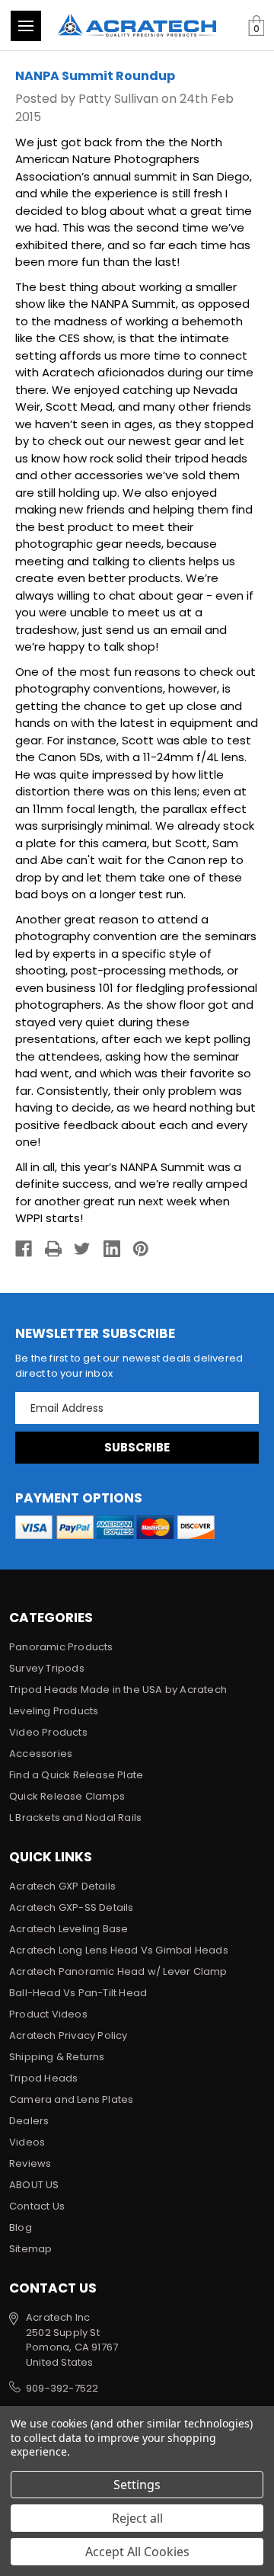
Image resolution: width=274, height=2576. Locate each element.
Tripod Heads (43, 2078)
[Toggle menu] (26, 26)
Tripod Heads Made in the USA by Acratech (118, 1690)
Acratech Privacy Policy (68, 2035)
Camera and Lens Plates (71, 2099)
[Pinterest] (141, 1249)
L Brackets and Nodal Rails (75, 1818)
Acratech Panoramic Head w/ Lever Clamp (118, 1971)
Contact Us (37, 2206)
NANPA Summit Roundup (95, 76)
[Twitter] (82, 1249)
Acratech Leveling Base (68, 1929)
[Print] (53, 1249)
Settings (137, 2485)
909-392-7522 (62, 2388)
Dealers (29, 2121)
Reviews (30, 2163)
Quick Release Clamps (67, 1796)
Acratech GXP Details (62, 1886)
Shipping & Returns (57, 2057)
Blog (21, 2227)
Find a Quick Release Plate (76, 1775)
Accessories (41, 1754)
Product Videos (48, 2014)
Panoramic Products (61, 1647)
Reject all (137, 2518)
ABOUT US (34, 2185)
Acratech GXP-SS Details (72, 1907)
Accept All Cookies (137, 2552)
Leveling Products (54, 1711)
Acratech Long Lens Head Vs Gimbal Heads (119, 1950)
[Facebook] (24, 1249)
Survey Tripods (47, 1668)
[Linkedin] (112, 1249)
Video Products (48, 1732)
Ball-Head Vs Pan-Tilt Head (78, 1993)
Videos (27, 2142)
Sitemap (30, 2249)
